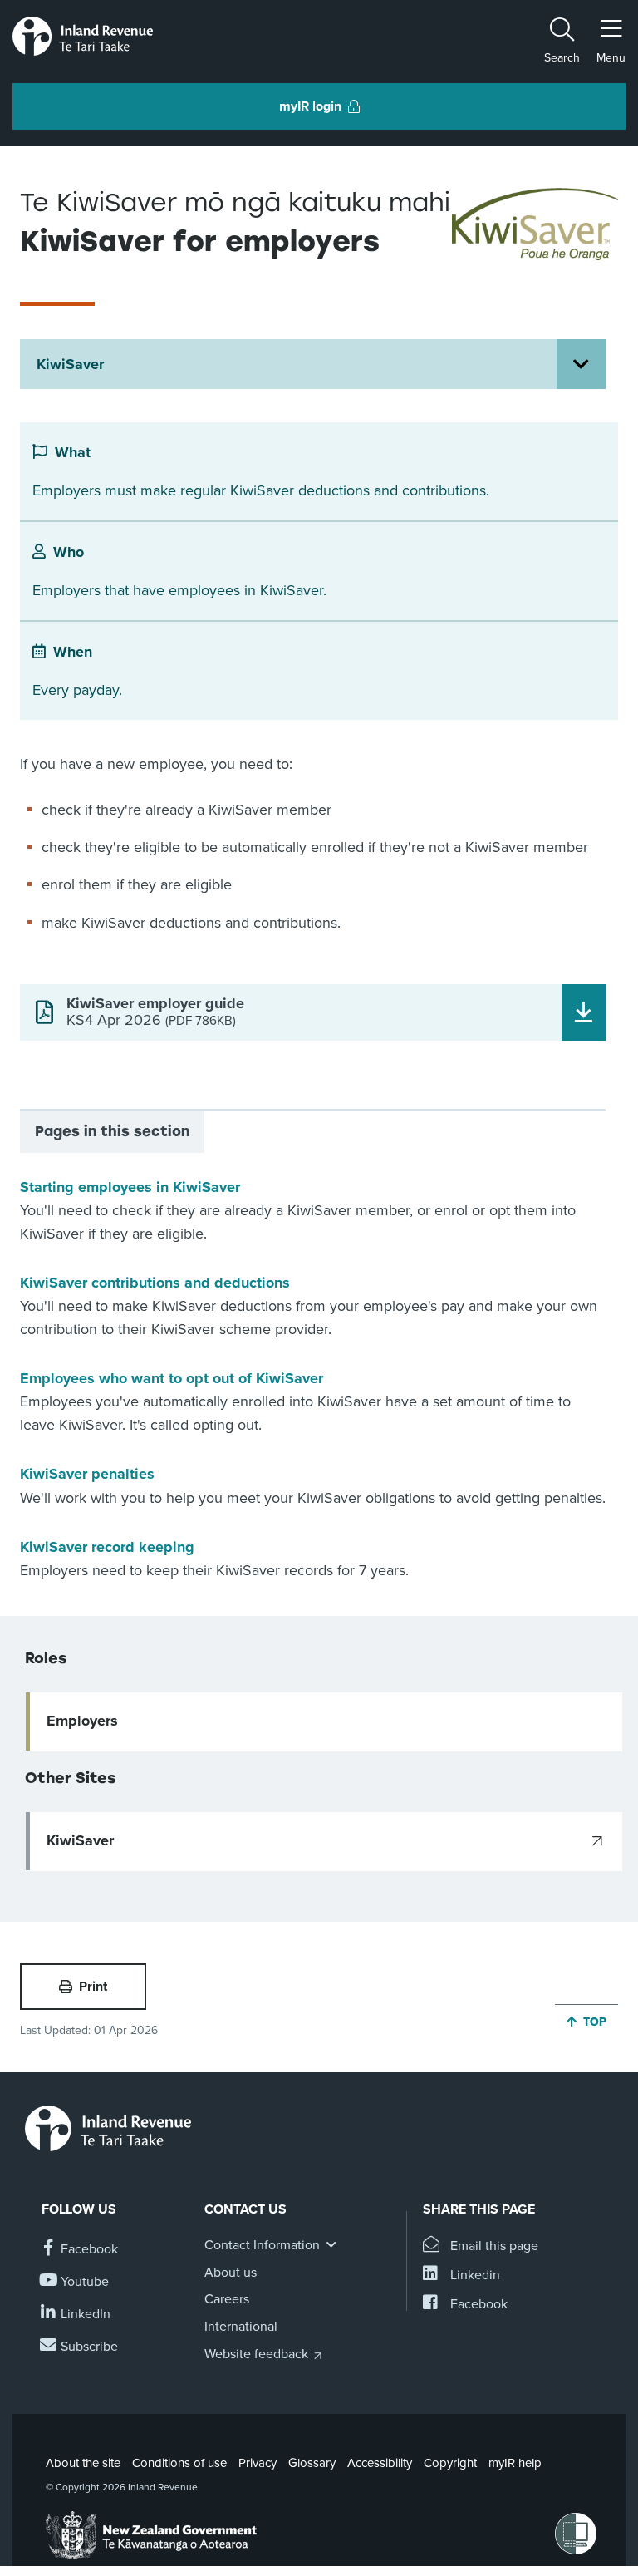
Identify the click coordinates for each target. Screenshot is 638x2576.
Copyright (450, 2463)
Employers (82, 1721)
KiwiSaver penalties (87, 1474)
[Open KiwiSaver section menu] (581, 364)
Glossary (312, 2463)
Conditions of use (179, 2463)
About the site (83, 2463)
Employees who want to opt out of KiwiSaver (172, 1378)
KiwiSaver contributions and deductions (155, 1283)
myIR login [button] (310, 106)
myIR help (515, 2463)
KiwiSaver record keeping (107, 1547)
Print (93, 1987)
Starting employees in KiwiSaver (130, 1187)
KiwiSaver (70, 364)
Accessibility (380, 2463)
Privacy (258, 2463)
